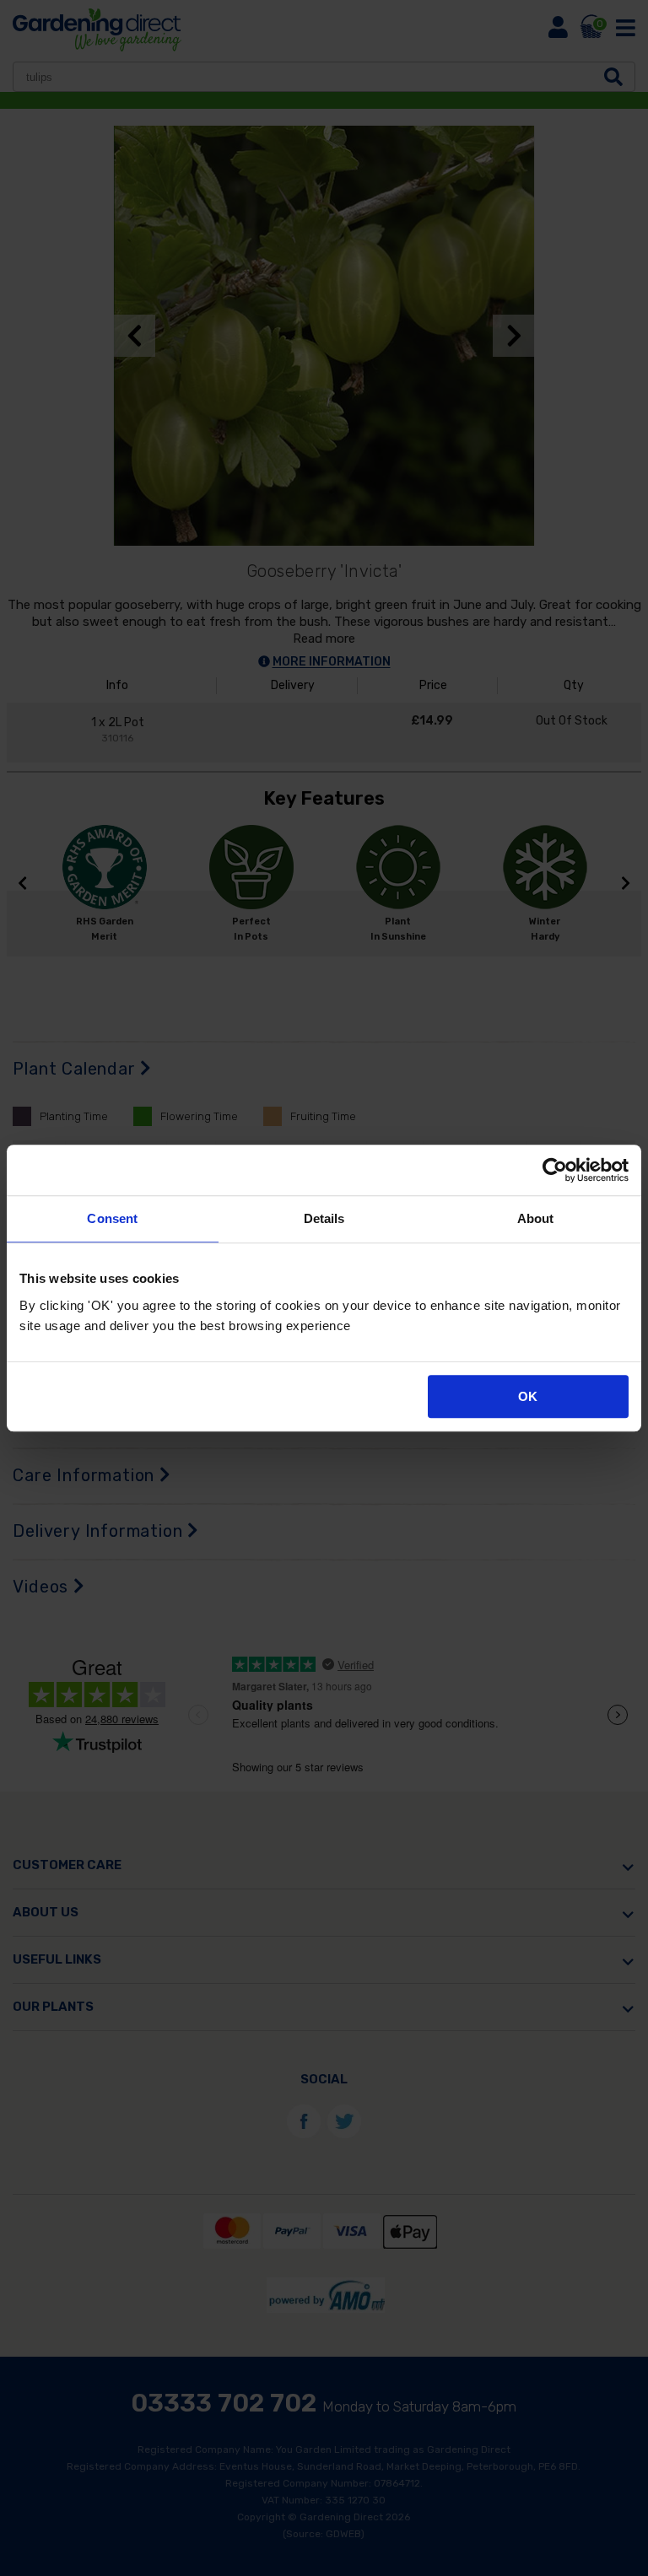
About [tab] (536, 1218)
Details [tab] (324, 1218)
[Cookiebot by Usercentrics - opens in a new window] (555, 1170)
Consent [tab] (112, 1218)
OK (528, 1396)
